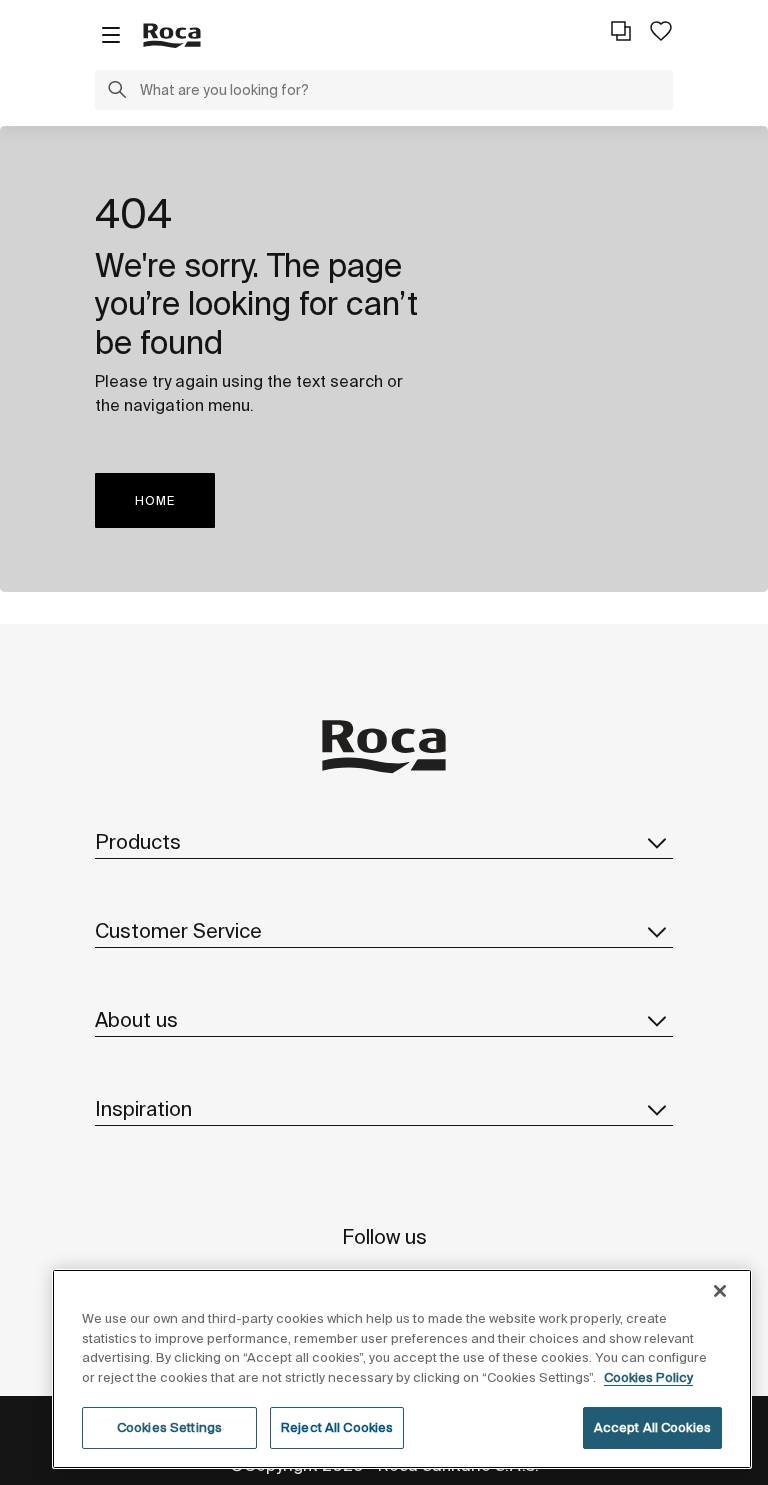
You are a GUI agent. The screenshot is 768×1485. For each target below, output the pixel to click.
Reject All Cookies (337, 1427)
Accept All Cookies (652, 1427)
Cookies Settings (169, 1427)
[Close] (720, 1291)
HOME (155, 500)
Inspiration (143, 1108)
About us (136, 1019)
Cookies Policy (648, 1377)
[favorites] (661, 31)
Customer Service (178, 930)
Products (138, 841)
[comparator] (621, 31)
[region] (402, 1369)
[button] (117, 92)
